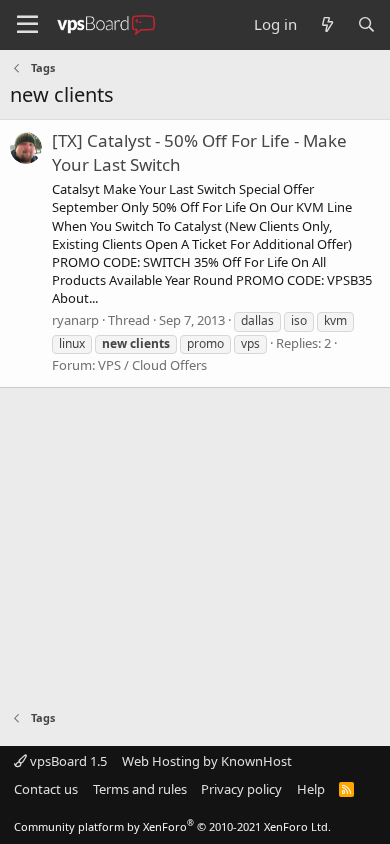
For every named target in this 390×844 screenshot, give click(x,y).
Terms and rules (140, 789)
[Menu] (27, 25)
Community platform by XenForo (172, 826)
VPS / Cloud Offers (152, 365)
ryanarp (75, 320)
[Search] (366, 24)
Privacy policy (241, 789)
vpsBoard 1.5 (67, 761)
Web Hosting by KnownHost (207, 761)
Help (311, 789)
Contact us (46, 789)
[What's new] (326, 24)
